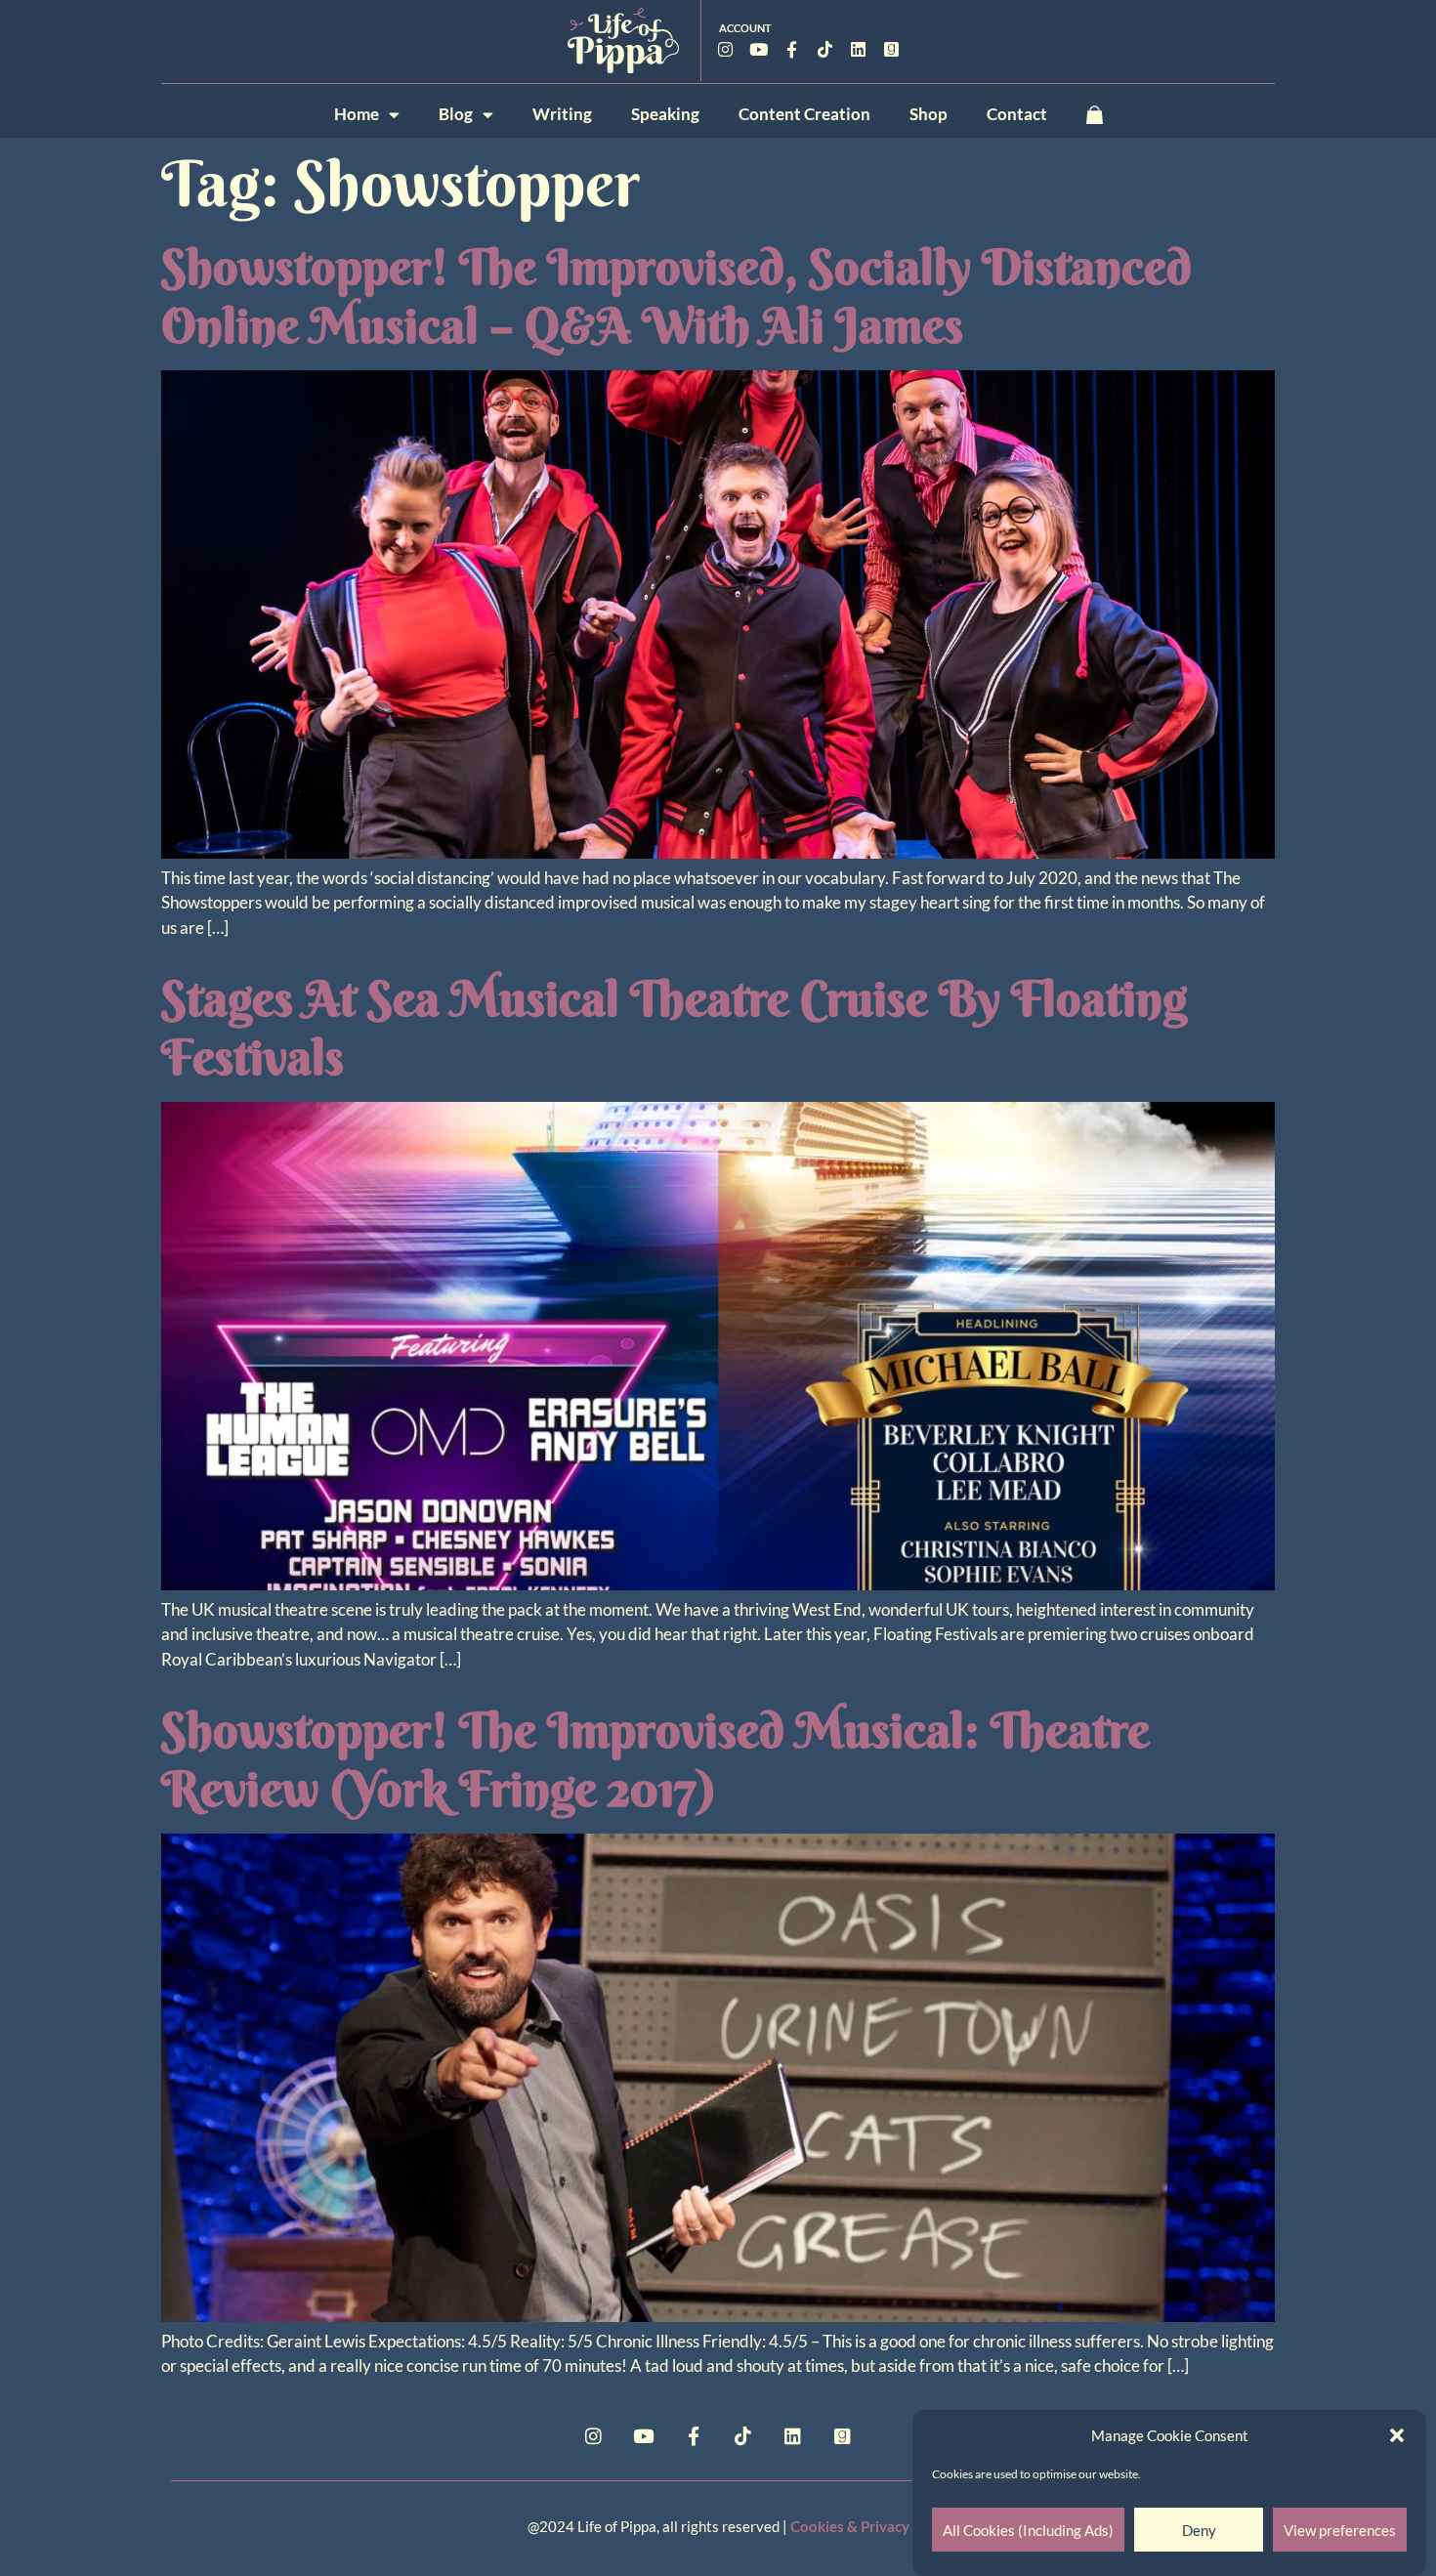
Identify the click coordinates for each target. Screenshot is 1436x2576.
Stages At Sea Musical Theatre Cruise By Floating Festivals (674, 1028)
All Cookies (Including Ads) (1028, 2530)
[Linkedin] (859, 49)
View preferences (1340, 2530)
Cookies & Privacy (850, 2526)
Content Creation (804, 114)
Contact (1017, 114)
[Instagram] (726, 49)
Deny (1199, 2530)
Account (745, 28)
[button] (1397, 2435)
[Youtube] (759, 49)
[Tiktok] (825, 49)
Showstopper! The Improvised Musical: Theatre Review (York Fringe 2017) (655, 1759)
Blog (456, 114)
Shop (929, 114)
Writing (562, 114)
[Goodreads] (892, 49)
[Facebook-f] (792, 49)
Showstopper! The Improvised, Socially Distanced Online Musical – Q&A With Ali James (676, 296)
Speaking (665, 114)
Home (357, 114)
